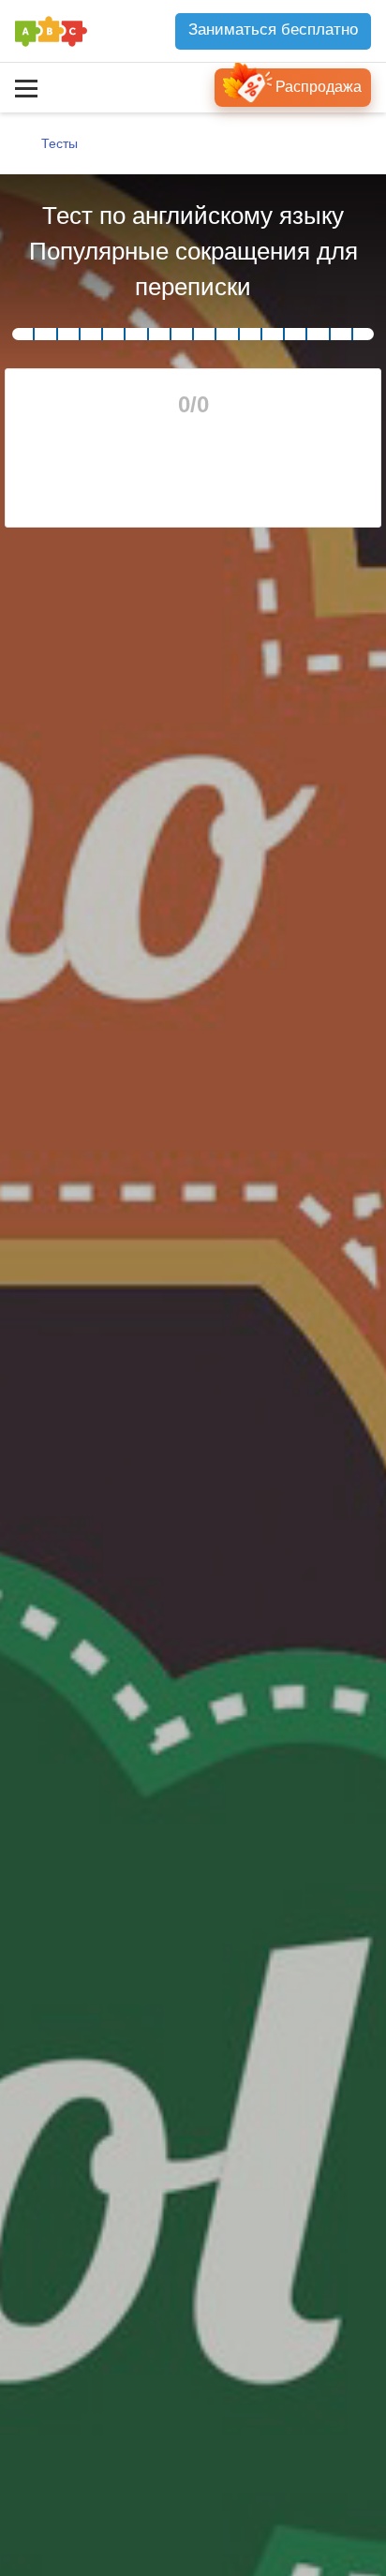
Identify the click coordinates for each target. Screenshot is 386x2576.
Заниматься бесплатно (273, 30)
